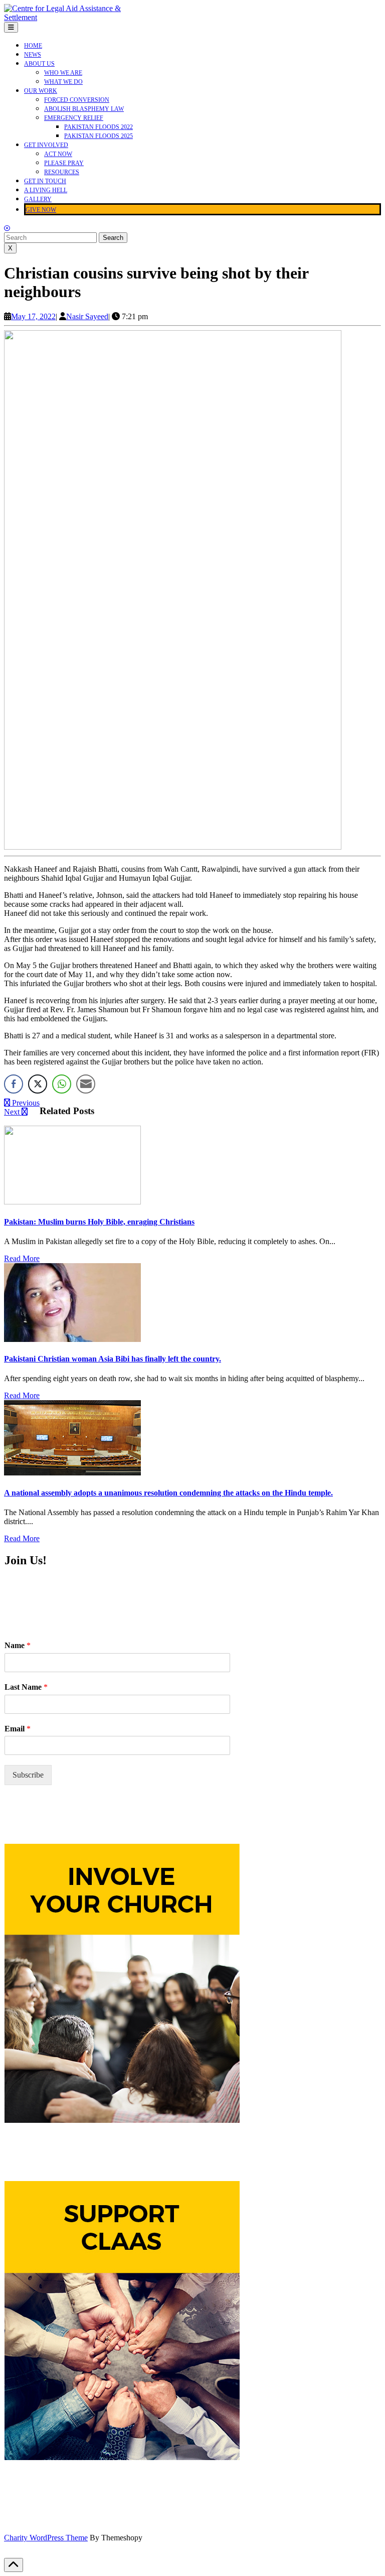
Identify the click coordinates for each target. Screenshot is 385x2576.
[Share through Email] (86, 1084)
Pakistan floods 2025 (99, 136)
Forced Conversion (77, 100)
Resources (62, 172)
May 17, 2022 (33, 316)
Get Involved (46, 145)
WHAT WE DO (63, 82)
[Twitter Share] (38, 1084)
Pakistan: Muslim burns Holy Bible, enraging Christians (99, 1222)
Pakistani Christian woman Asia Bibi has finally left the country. (113, 1359)
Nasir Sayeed (87, 316)
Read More (22, 1259)
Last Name (26, 1687)
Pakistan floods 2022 (99, 127)
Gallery (38, 199)
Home (33, 46)
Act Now (58, 154)
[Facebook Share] (14, 1084)
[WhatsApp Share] (62, 1084)
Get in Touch (45, 181)
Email (18, 1729)
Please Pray (64, 163)
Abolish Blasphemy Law (84, 109)
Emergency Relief (74, 118)
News (33, 55)
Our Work (41, 91)
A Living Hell (46, 190)
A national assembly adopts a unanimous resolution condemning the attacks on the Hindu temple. (168, 1493)
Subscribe (28, 1775)
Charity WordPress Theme (46, 2538)
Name (18, 1645)
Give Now (41, 210)
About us (39, 64)
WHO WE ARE (63, 73)
